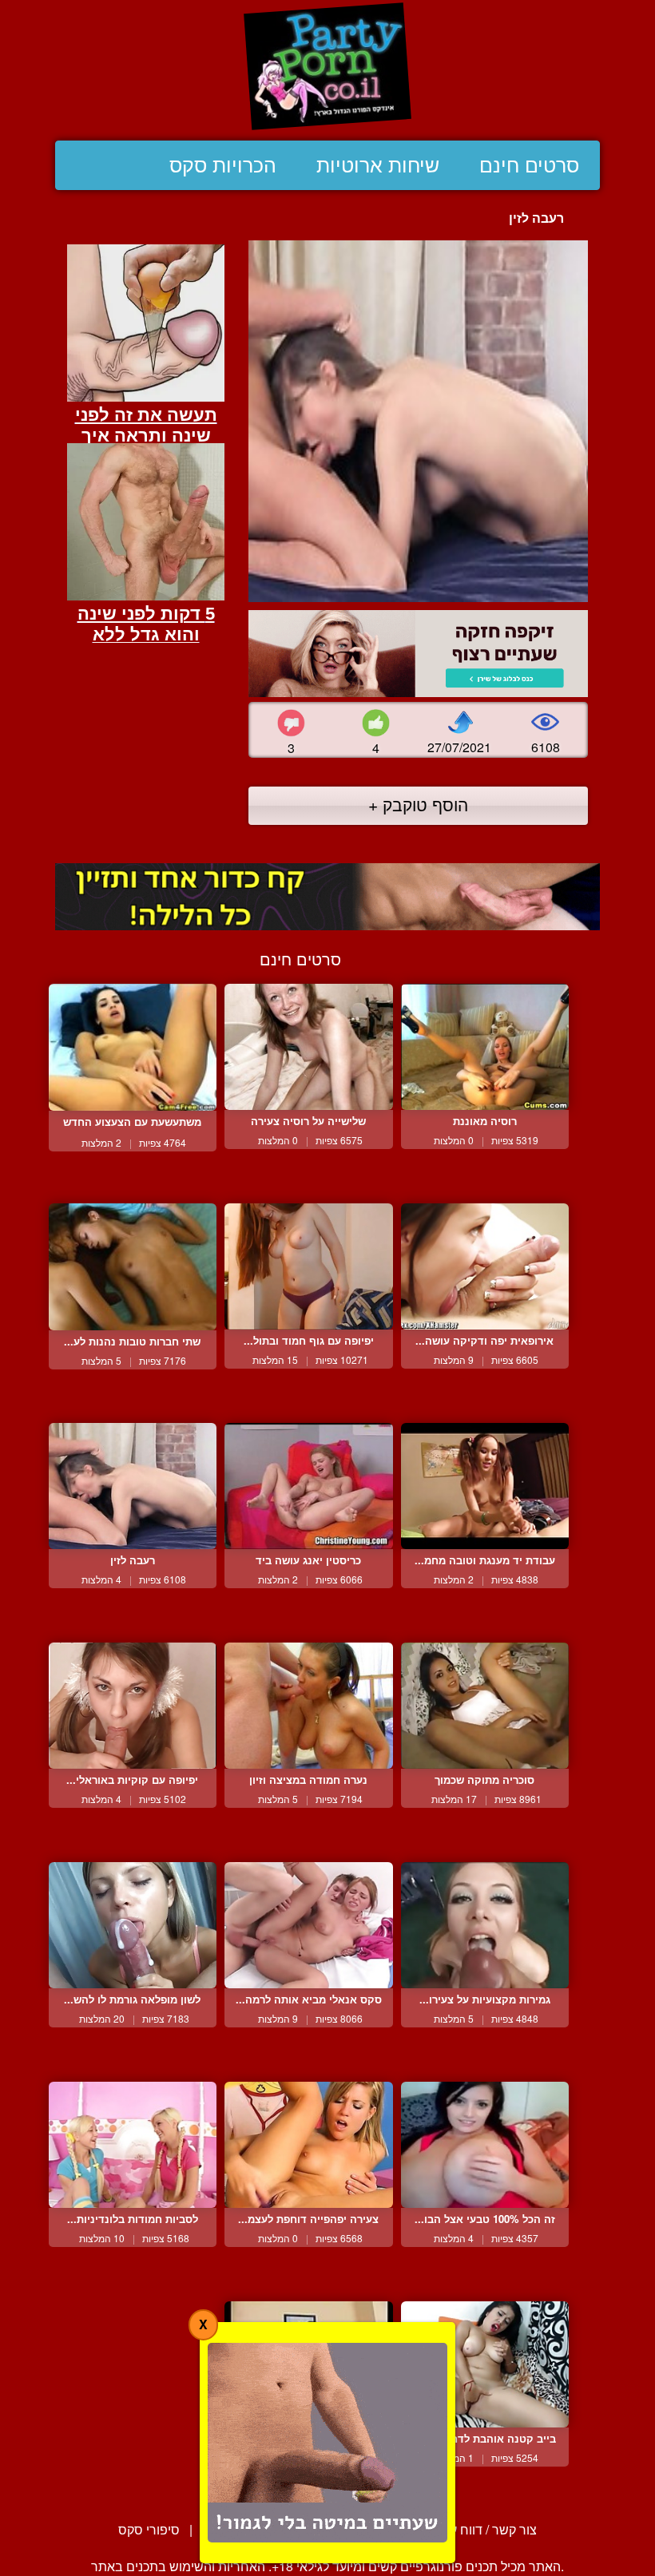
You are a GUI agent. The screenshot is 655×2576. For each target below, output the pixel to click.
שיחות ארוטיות (378, 165)
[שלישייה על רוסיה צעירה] (308, 1047)
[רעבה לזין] (133, 1486)
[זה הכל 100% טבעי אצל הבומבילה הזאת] (485, 2145)
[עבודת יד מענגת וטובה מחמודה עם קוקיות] (485, 1486)
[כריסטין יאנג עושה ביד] (308, 1486)
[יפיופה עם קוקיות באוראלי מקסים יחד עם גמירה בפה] (133, 1706)
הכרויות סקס (223, 165)
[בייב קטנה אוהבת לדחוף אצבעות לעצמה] (485, 2364)
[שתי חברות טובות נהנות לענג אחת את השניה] (133, 1267)
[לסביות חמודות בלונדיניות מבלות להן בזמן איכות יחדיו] (133, 2145)
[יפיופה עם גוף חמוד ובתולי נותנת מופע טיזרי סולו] (308, 1266)
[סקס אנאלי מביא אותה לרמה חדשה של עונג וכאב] (308, 1925)
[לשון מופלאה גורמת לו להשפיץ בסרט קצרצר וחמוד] (133, 1925)
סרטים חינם (529, 165)
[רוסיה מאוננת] (485, 1047)
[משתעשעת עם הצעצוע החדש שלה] (133, 1047)
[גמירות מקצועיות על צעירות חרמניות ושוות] (485, 1925)
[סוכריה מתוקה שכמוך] (485, 1706)
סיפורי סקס (149, 2529)
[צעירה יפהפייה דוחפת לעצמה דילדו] (308, 2145)
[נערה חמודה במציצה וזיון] (308, 1706)
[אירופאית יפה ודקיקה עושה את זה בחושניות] (485, 1266)
